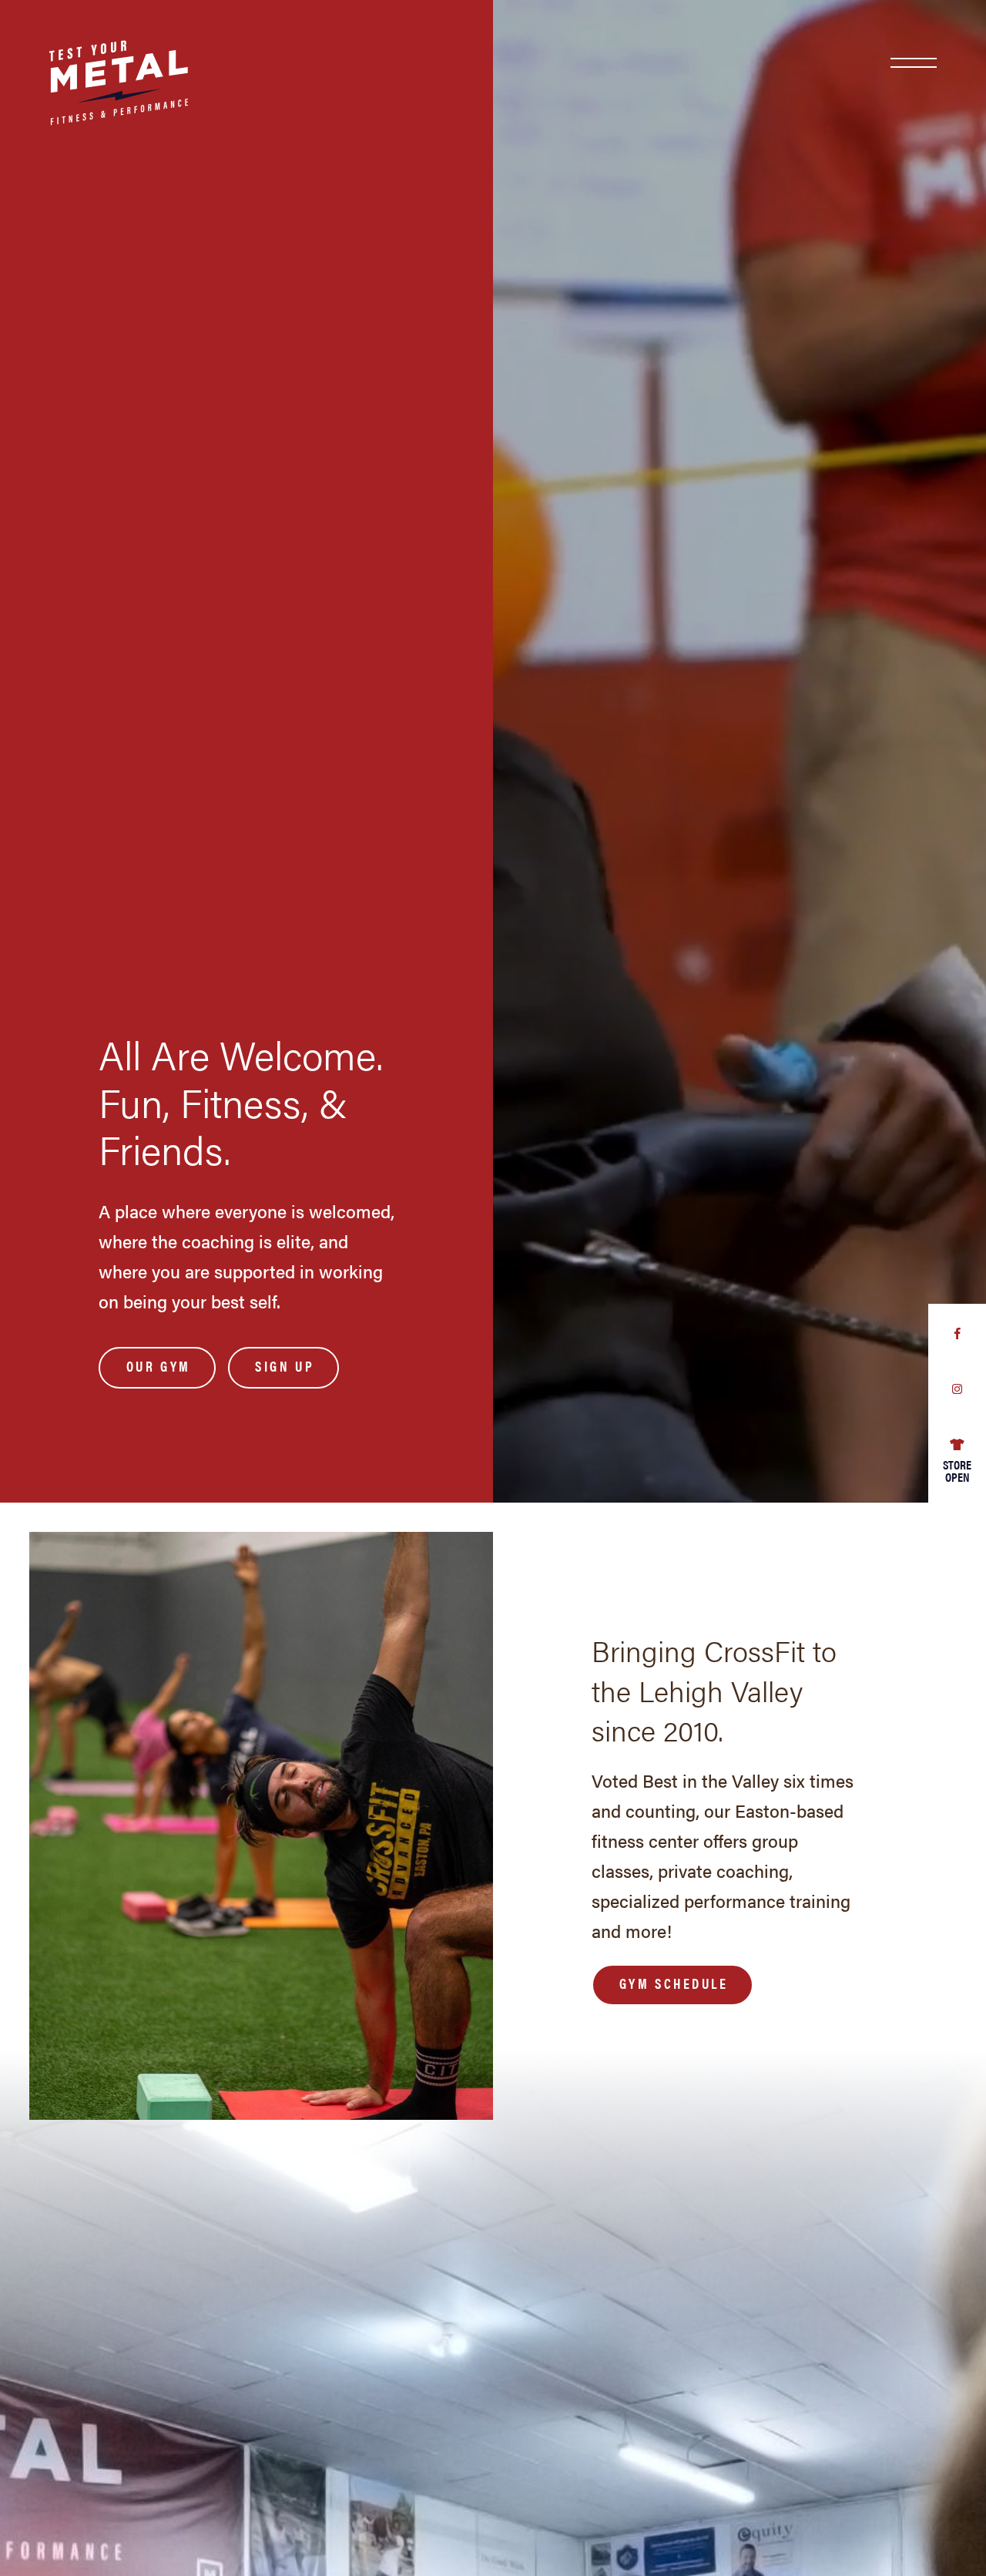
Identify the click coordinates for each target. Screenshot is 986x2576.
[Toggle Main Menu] (914, 63)
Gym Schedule (674, 1983)
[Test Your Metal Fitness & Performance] (94, 67)
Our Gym (159, 1366)
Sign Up (285, 1366)
